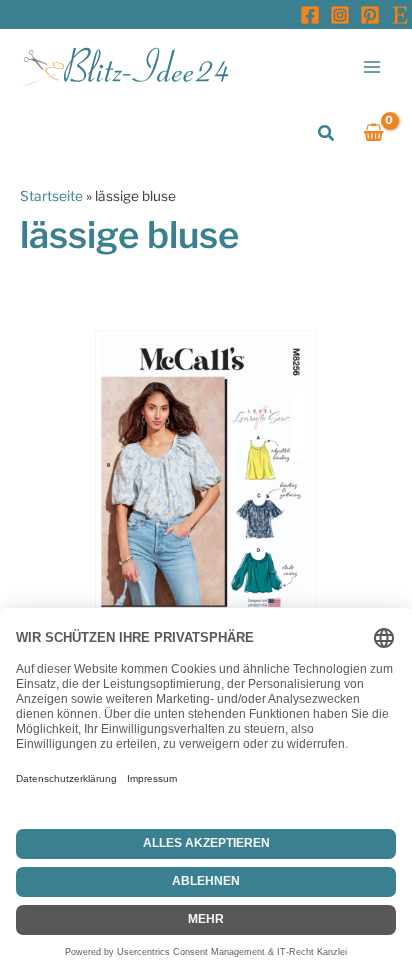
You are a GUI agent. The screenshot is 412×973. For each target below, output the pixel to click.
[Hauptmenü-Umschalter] (372, 66)
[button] (327, 133)
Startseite (51, 196)
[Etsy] (400, 15)
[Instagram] (340, 15)
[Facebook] (310, 15)
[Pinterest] (370, 15)
